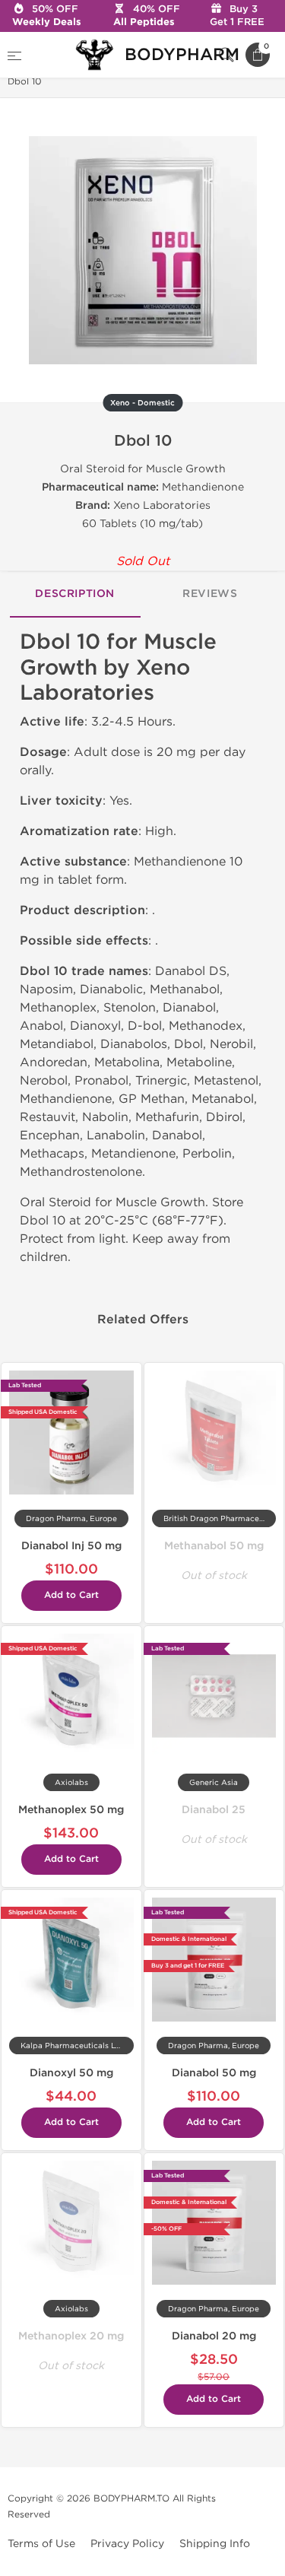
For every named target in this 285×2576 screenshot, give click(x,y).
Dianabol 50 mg (214, 2073)
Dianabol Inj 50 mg (71, 1546)
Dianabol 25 (214, 1810)
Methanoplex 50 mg (71, 1810)
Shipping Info (215, 2544)
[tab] (75, 595)
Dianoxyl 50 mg (71, 2073)
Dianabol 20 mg (214, 2336)
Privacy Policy (127, 2544)
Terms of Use (41, 2544)
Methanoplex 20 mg (71, 2336)
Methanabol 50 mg (214, 1546)
